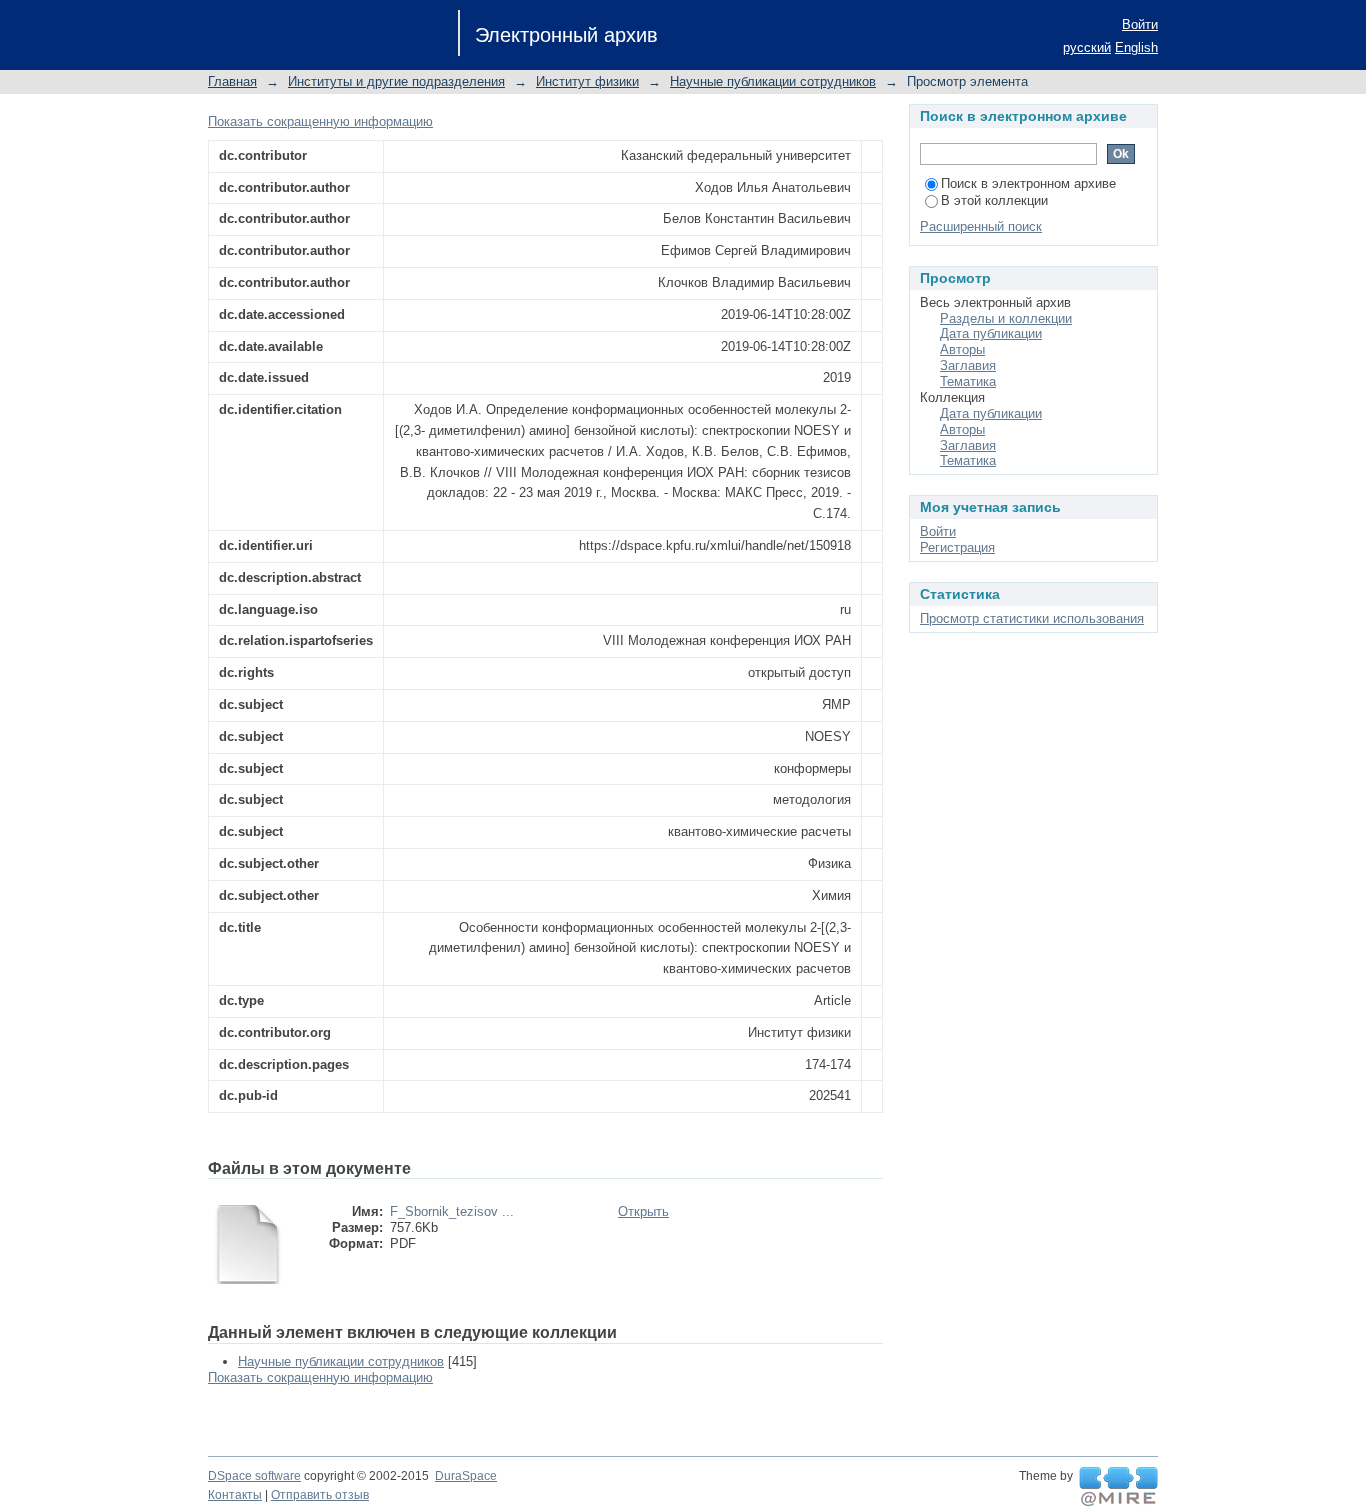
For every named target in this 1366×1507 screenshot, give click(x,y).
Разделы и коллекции (1006, 318)
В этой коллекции (994, 200)
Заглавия (968, 365)
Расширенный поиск (981, 226)
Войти (1140, 24)
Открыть (643, 1211)
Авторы (962, 349)
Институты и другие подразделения (396, 81)
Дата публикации (991, 333)
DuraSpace (466, 1476)
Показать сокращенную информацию (320, 121)
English (1136, 47)
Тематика (968, 381)
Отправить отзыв (320, 1495)
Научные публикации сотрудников (773, 81)
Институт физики (587, 81)
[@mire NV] (1118, 1487)
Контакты (235, 1495)
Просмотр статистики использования (1032, 618)
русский (1087, 47)
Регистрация (957, 547)
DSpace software (254, 1476)
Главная (232, 81)
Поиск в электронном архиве (1028, 183)
